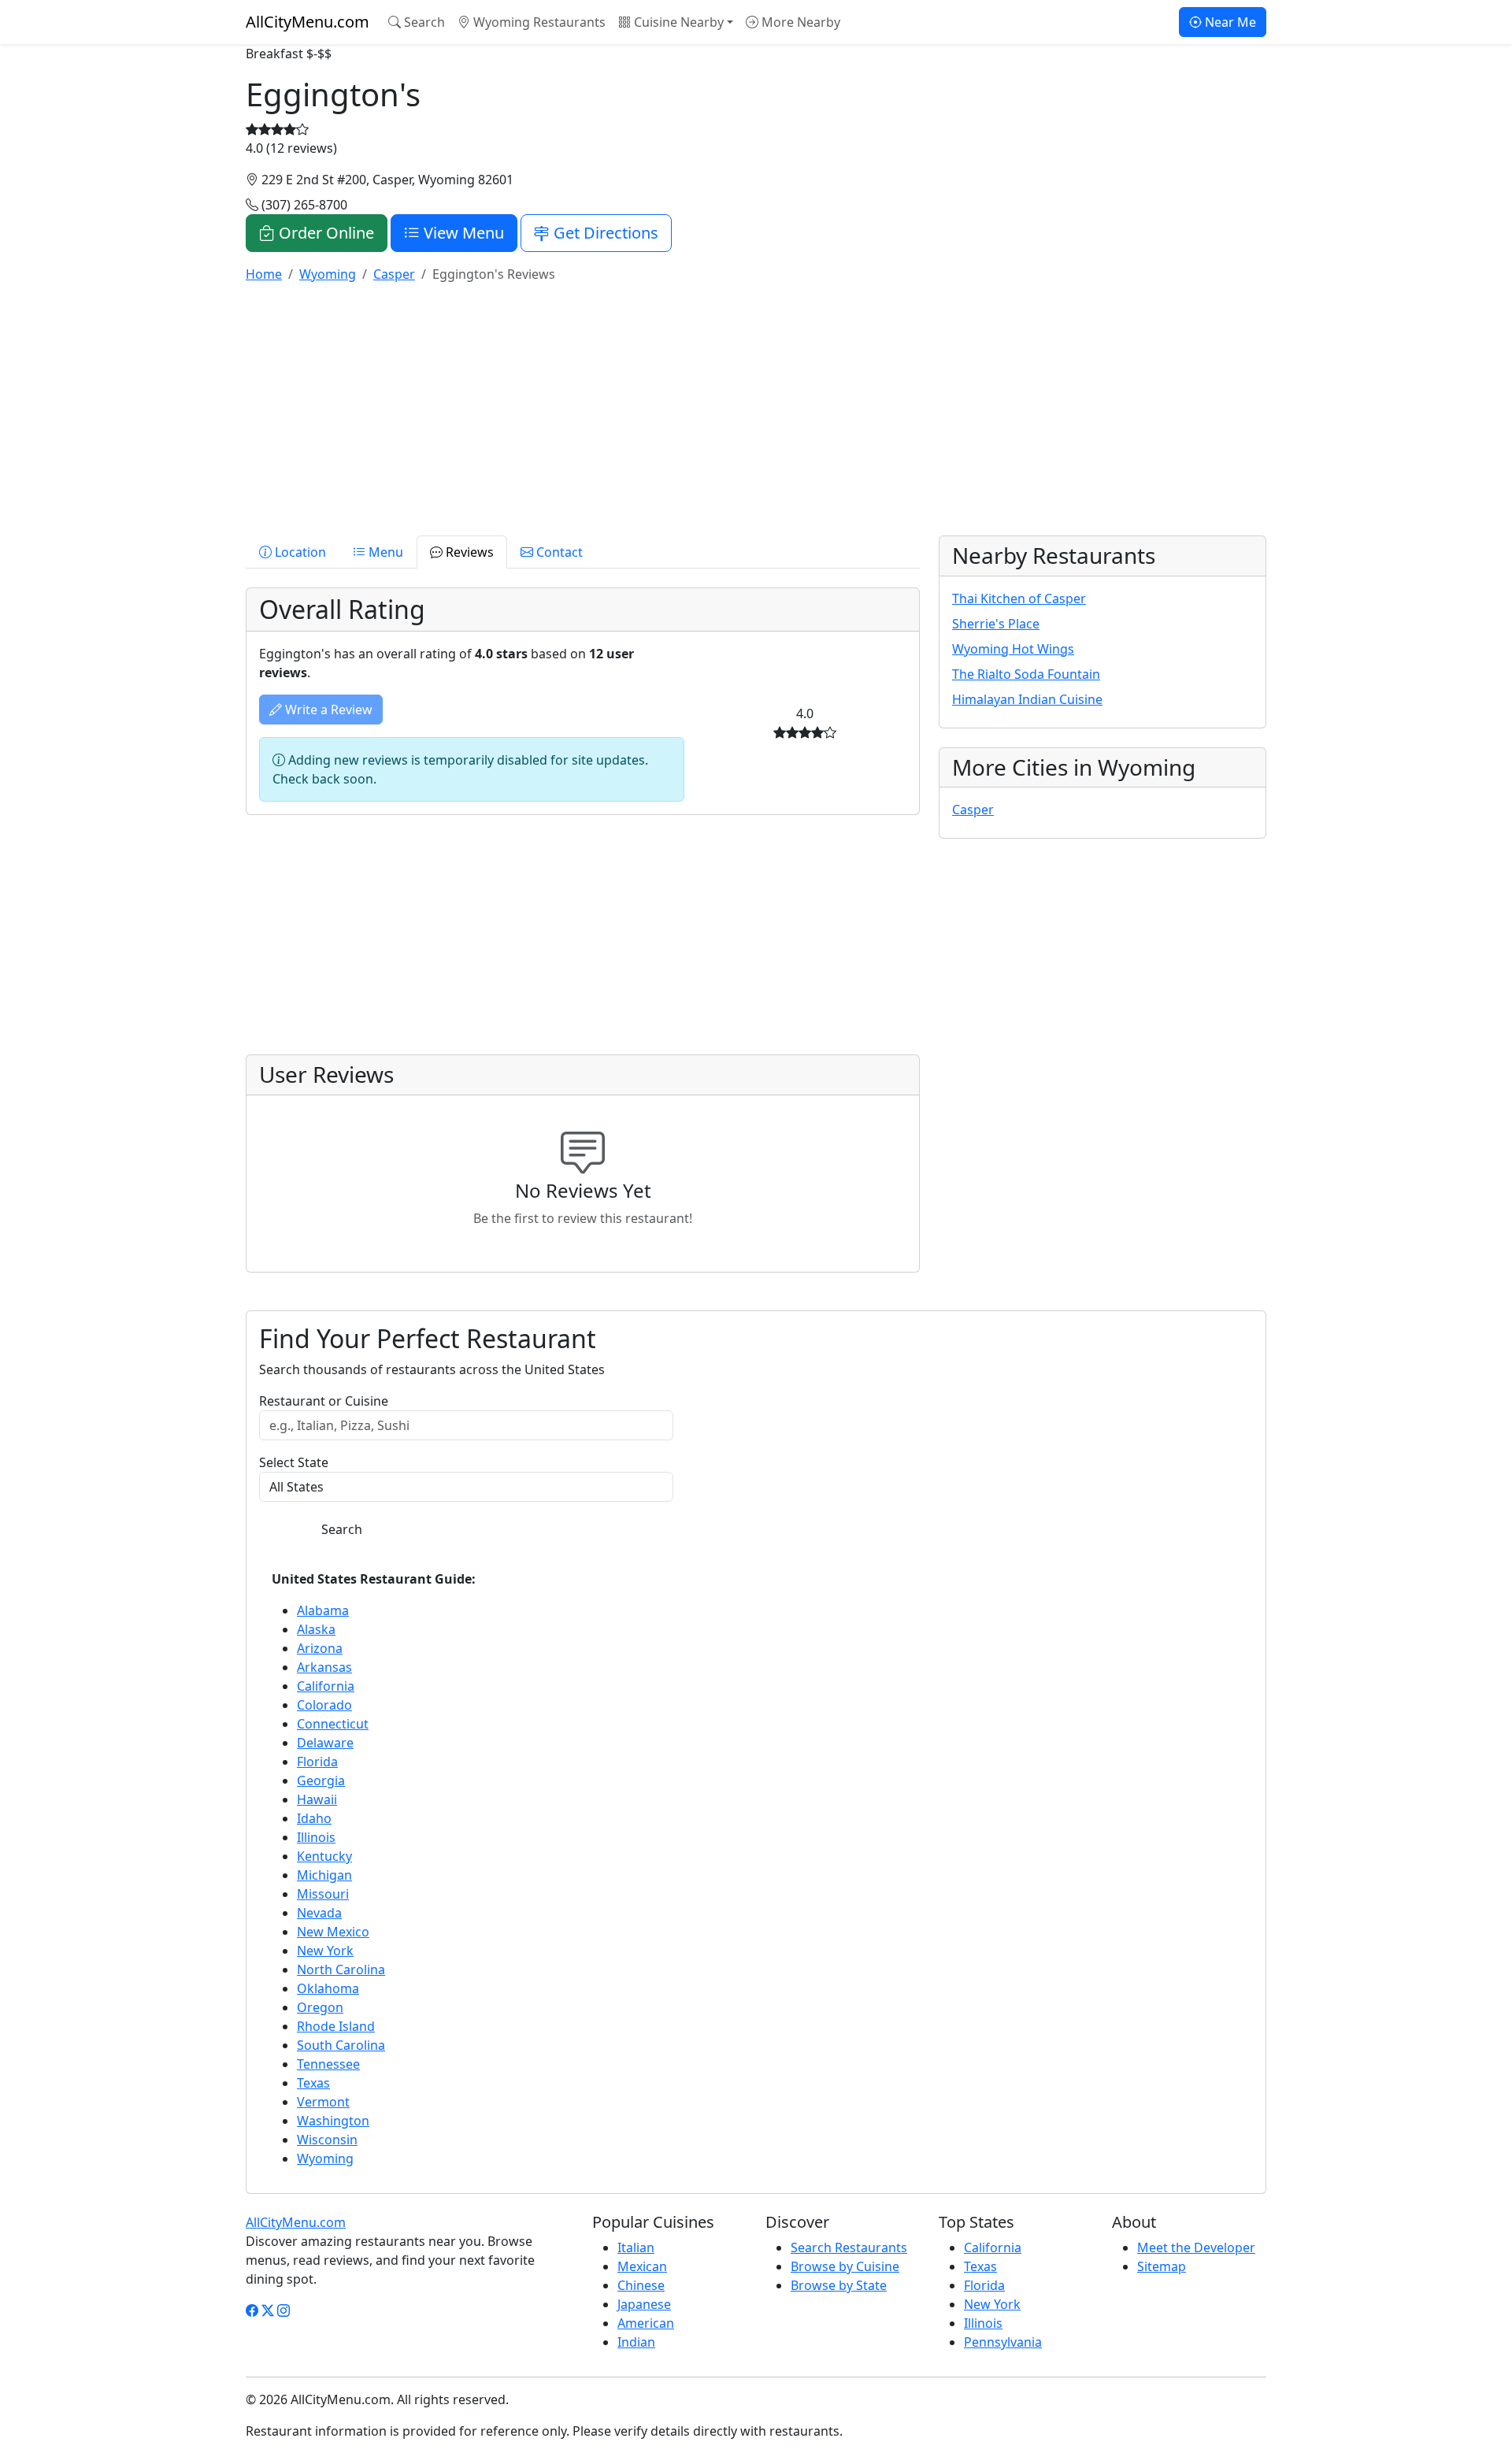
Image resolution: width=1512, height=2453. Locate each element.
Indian (636, 2342)
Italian (636, 2247)
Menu (384, 552)
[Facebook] (252, 2310)
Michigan (324, 1875)
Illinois (316, 1837)
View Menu (462, 233)
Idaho (314, 1818)
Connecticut (333, 1724)
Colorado (324, 1705)
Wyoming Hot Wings (1013, 649)
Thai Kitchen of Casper (1019, 598)
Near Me (1229, 22)
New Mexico (333, 1932)
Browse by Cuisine (845, 2266)
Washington (333, 2121)
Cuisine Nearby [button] (677, 22)
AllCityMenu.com (308, 22)
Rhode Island (336, 2026)
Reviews (468, 552)
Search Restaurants (849, 2247)
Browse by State (839, 2285)
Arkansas (324, 1667)
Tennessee (328, 2064)
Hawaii (317, 1799)
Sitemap (1162, 2266)
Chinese (641, 2285)
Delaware (325, 1743)
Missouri (323, 1894)
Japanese (644, 2304)
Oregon (320, 2007)
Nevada (319, 1913)
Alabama (323, 1610)
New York (325, 1951)
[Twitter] (268, 2310)
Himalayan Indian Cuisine (1027, 699)
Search (423, 22)
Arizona (320, 1648)
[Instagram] (283, 2310)
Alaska (316, 1629)
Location (299, 552)
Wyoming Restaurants (538, 22)
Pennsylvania (1003, 2342)
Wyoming (325, 2158)
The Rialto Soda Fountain (1026, 674)
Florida (317, 1762)
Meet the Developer (1196, 2247)
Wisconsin (327, 2140)
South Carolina (341, 2045)
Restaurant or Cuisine (324, 1401)
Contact (558, 552)
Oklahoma (328, 1988)
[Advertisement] (718, 406)
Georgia (321, 1780)
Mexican (642, 2266)
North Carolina (341, 1969)
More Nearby (799, 22)
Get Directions (604, 233)
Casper (973, 810)
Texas (313, 2083)
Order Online (324, 233)
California (326, 1686)
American (646, 2323)
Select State (294, 1462)
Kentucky (324, 1856)
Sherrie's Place (996, 624)
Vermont (323, 2102)
